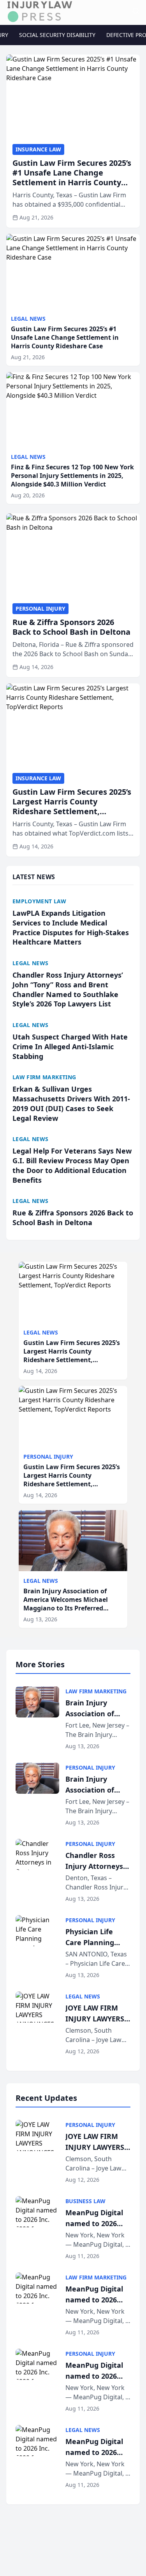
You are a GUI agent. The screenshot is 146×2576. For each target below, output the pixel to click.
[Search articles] (136, 11)
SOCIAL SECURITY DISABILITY (57, 35)
